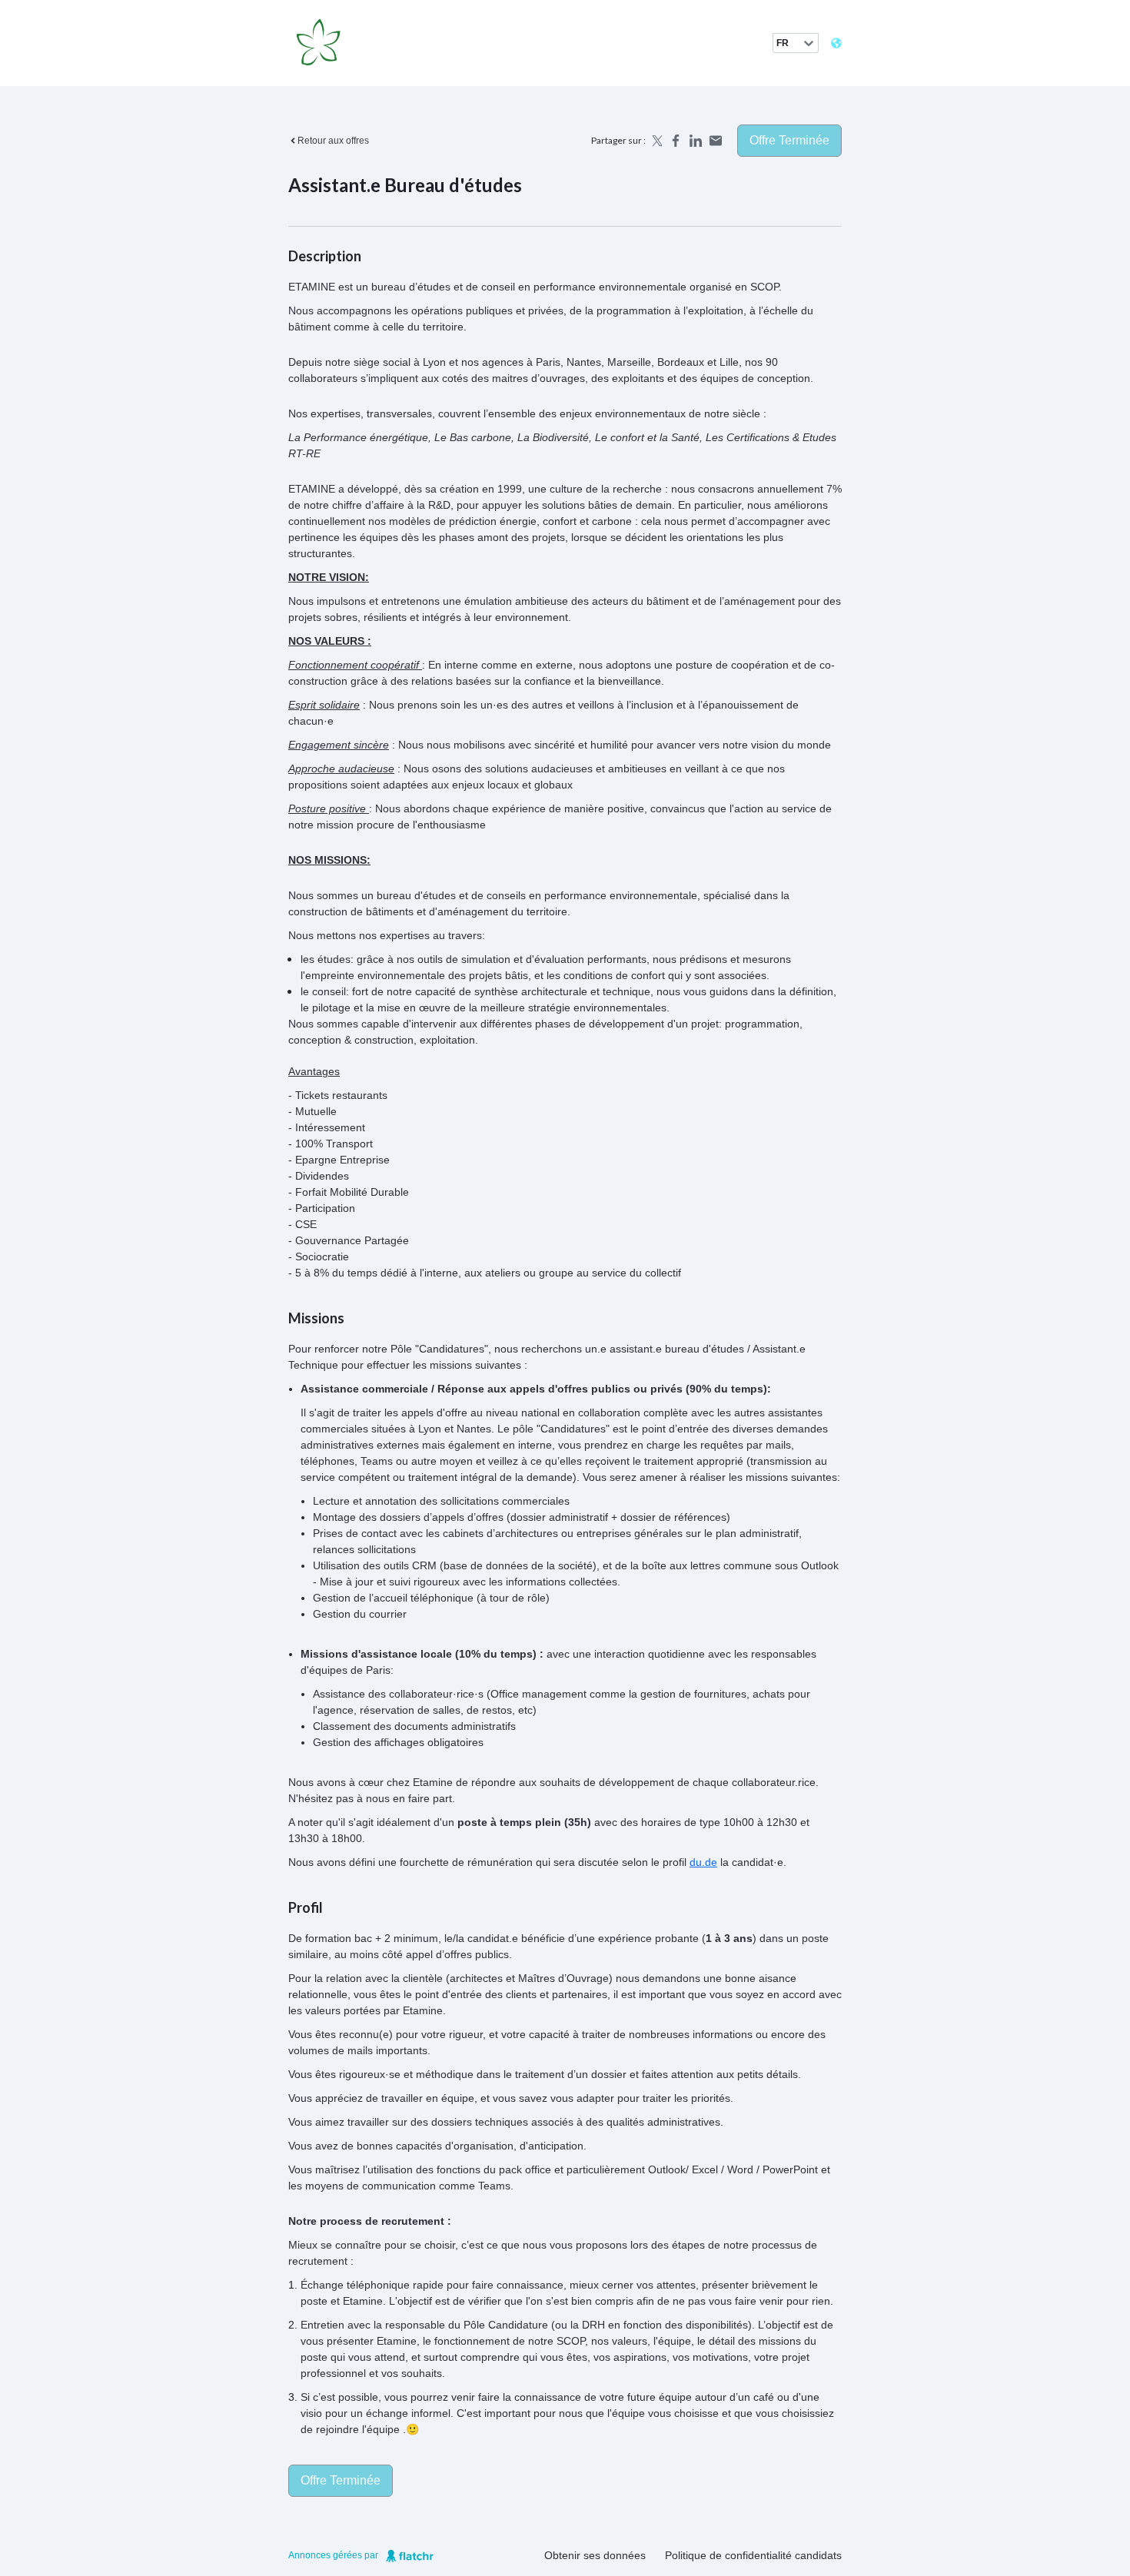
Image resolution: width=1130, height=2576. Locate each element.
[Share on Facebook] (676, 141)
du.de (703, 1862)
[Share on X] (656, 141)
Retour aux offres (333, 141)
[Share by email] (716, 141)
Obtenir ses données (595, 2555)
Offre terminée (789, 140)
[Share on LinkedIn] (696, 141)
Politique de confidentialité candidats (753, 2555)
